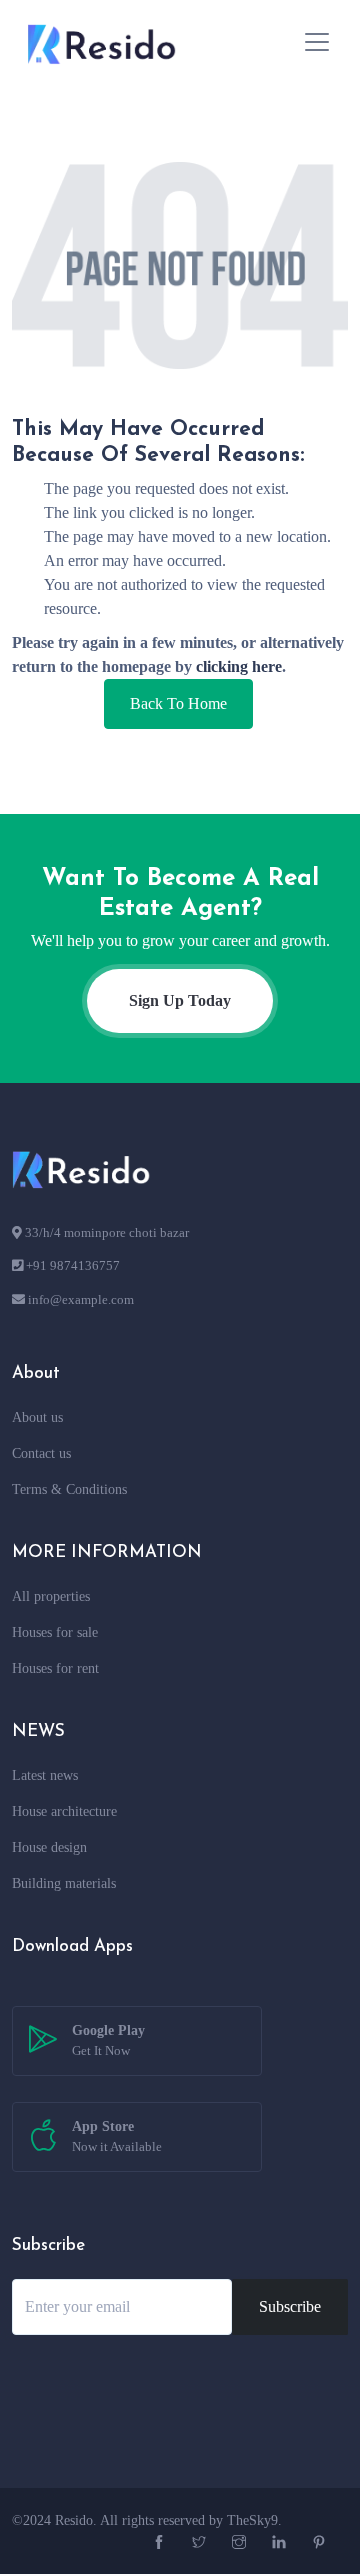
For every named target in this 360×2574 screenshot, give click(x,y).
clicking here (239, 666)
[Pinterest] (321, 2543)
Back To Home (178, 703)
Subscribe (290, 2306)
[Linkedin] (281, 2543)
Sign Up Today (180, 1000)
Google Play (108, 2040)
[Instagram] (241, 2543)
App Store (117, 2136)
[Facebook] (161, 2543)
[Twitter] (201, 2543)
